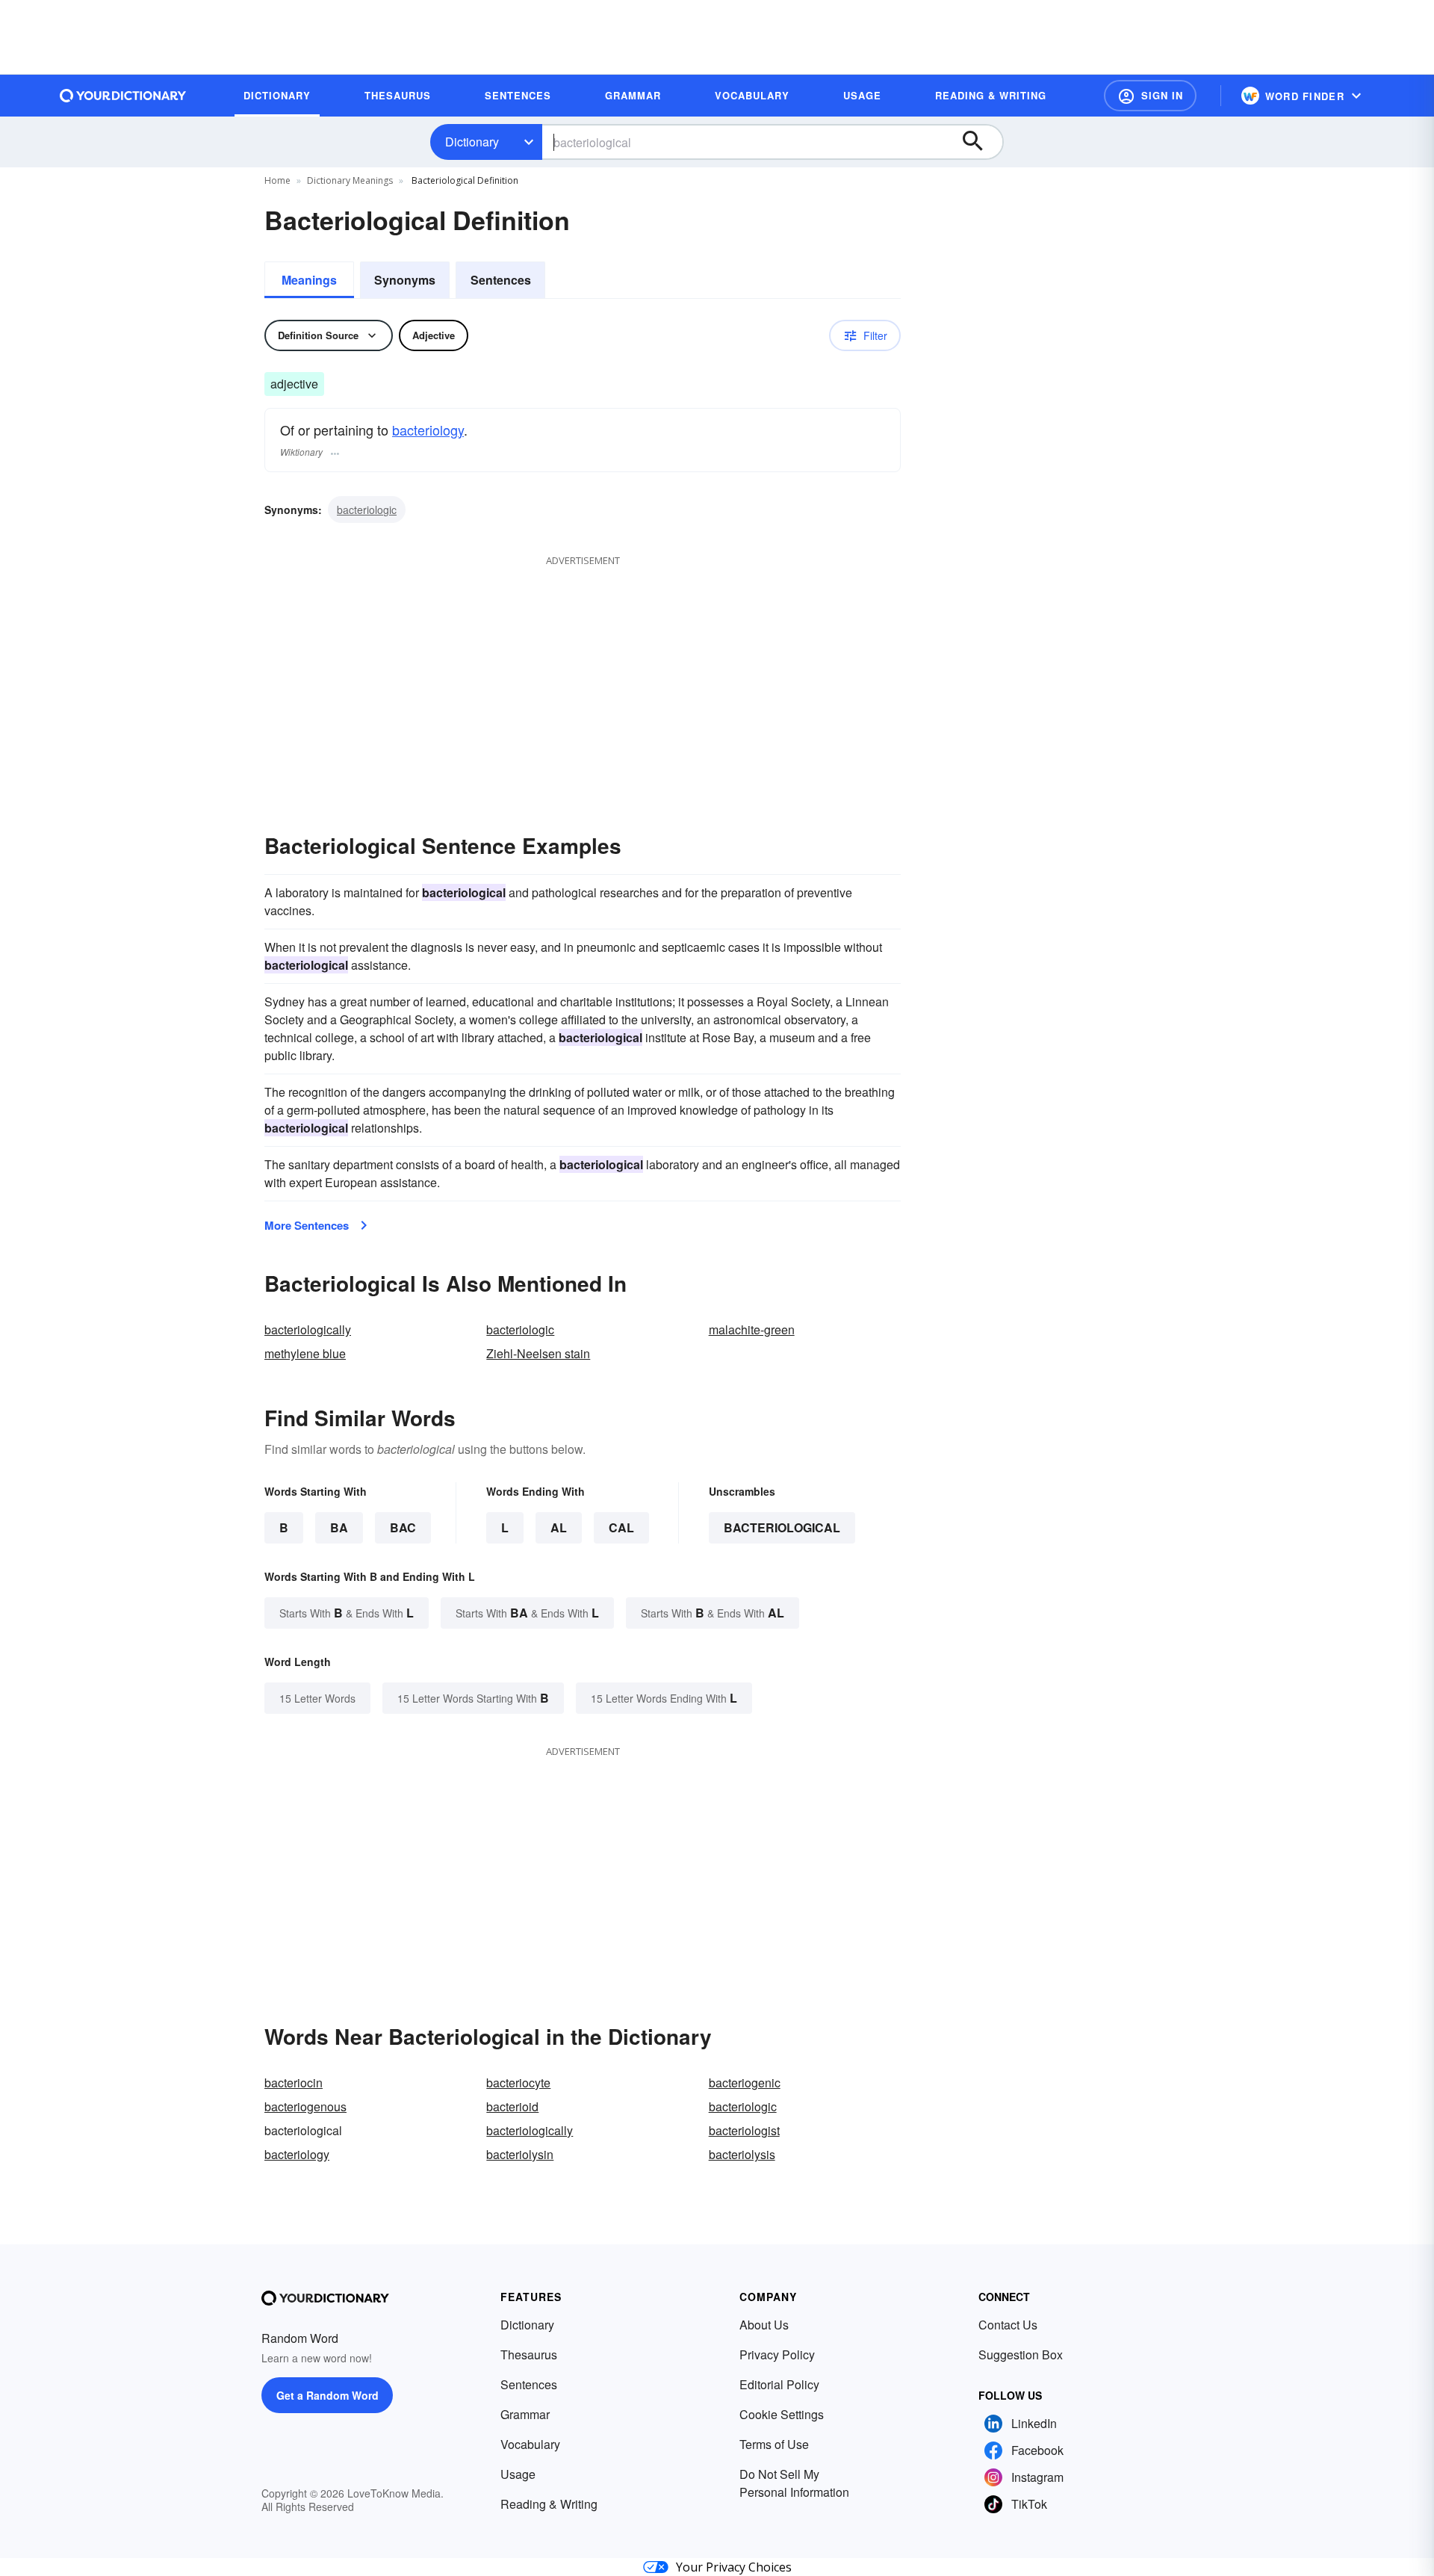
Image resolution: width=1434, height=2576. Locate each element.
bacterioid (512, 2106)
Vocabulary (530, 2444)
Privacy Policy (777, 2354)
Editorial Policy (779, 2384)
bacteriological (782, 1527)
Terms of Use (774, 2444)
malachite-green (752, 1329)
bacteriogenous (305, 2106)
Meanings (309, 280)
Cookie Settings (782, 2414)
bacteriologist (744, 2130)
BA (339, 1527)
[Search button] (980, 142)
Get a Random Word (328, 2395)
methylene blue (305, 1353)
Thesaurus (529, 2354)
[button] (1150, 96)
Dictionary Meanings (350, 180)
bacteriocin (294, 2083)
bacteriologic (367, 510)
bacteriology (428, 430)
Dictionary (472, 142)
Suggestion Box (1021, 2354)
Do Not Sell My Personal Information (794, 2483)
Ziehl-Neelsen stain (538, 1353)
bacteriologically (308, 1329)
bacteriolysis (742, 2154)
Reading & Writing (549, 2504)
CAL (621, 1527)
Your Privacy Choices (734, 2567)
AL (559, 1527)
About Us (764, 2325)
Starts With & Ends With (347, 1613)
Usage (518, 2474)
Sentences (501, 280)
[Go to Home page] (123, 96)
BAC (403, 1527)
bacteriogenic (745, 2083)
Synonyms (405, 280)
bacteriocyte (518, 2083)
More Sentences (307, 1225)
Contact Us (1008, 2325)
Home (277, 180)
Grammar (525, 2414)
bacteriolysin (520, 2154)
